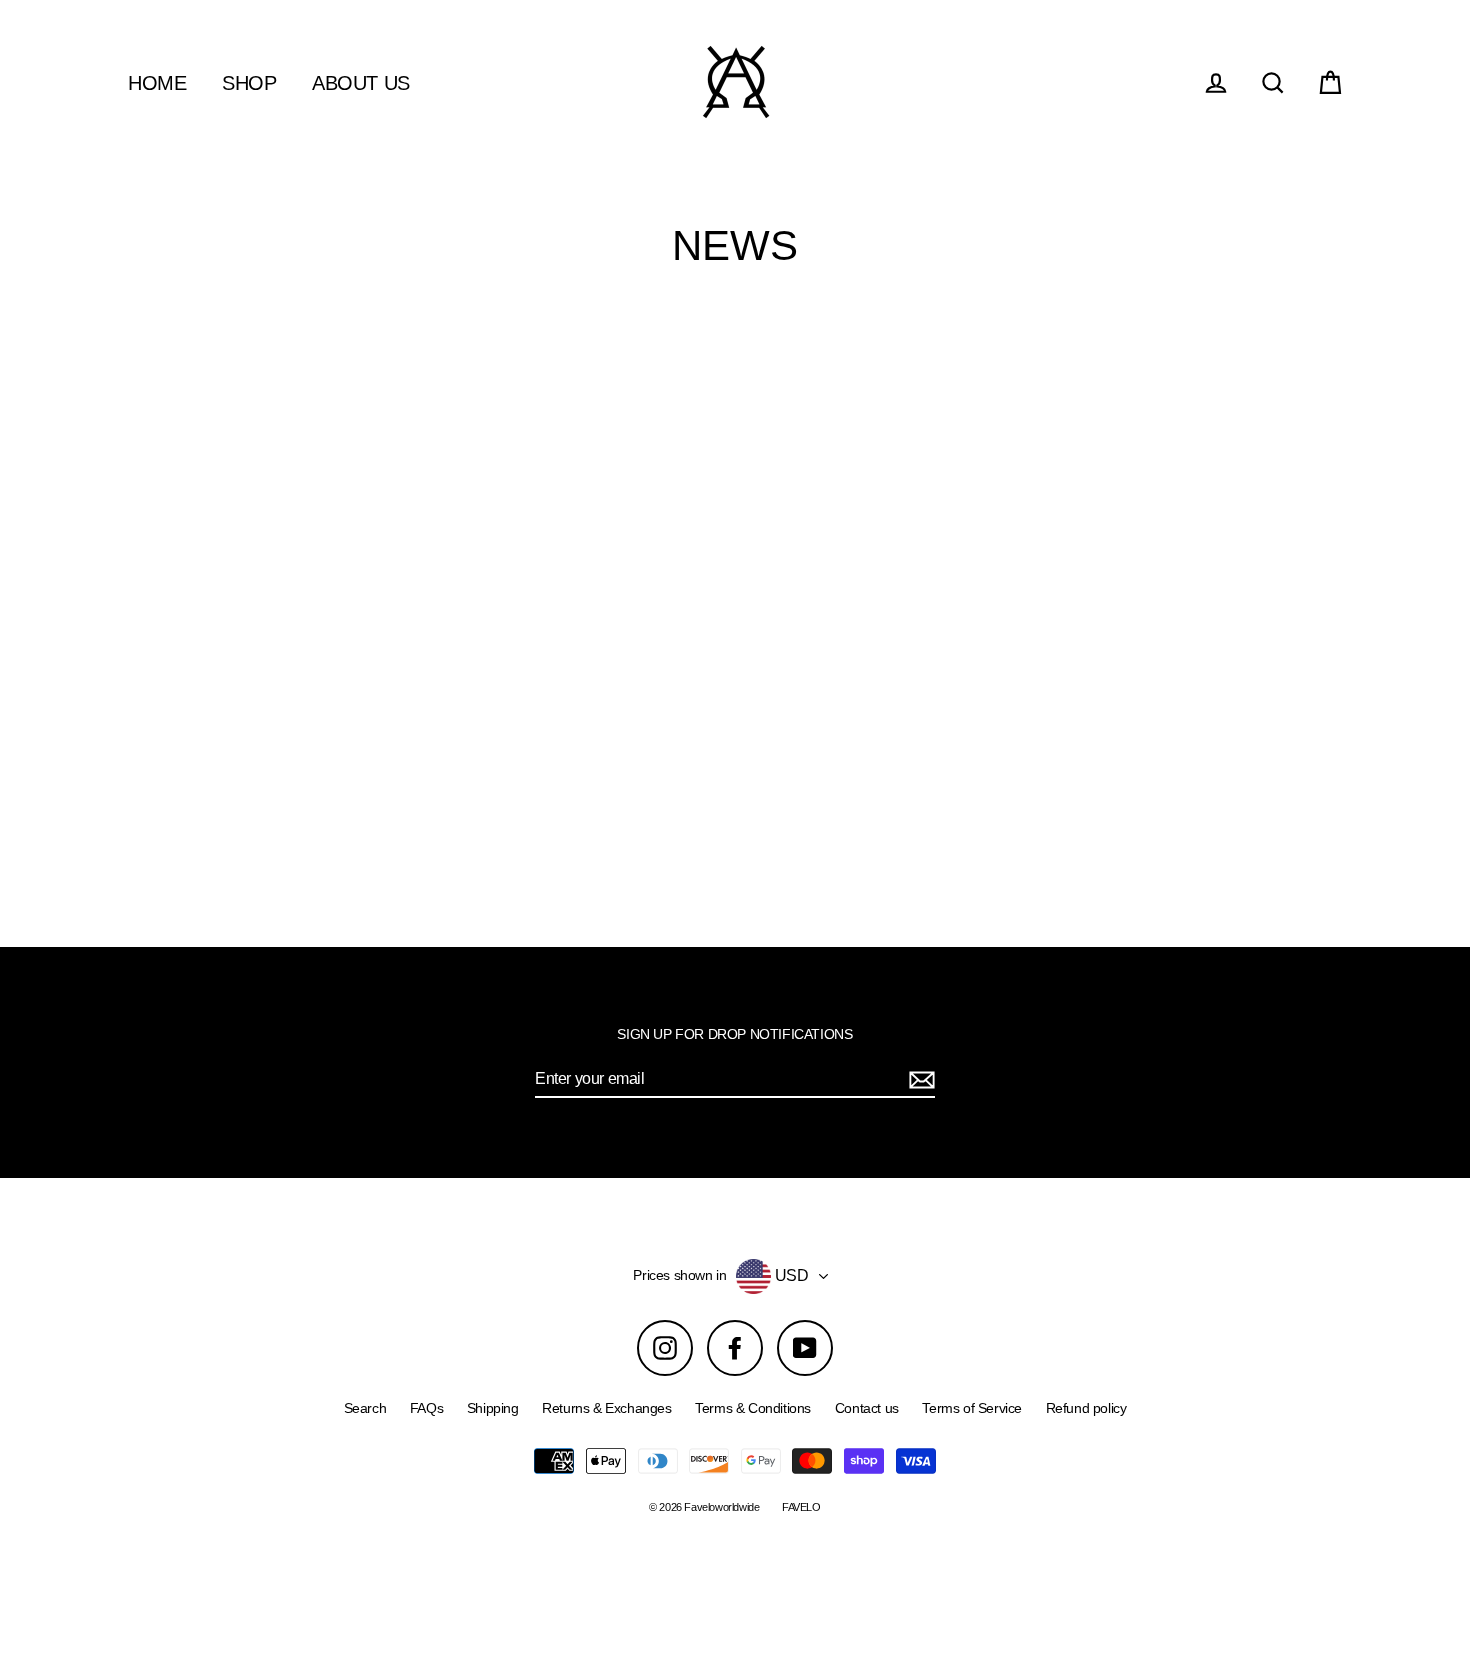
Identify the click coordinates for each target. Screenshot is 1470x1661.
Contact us (867, 1408)
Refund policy (1086, 1408)
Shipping (493, 1408)
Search (365, 1408)
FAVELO (801, 1507)
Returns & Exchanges (606, 1408)
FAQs (426, 1408)
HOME (157, 83)
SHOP (249, 83)
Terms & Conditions (753, 1408)
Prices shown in (679, 1275)
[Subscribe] (919, 1080)
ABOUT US (361, 83)
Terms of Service (972, 1408)
